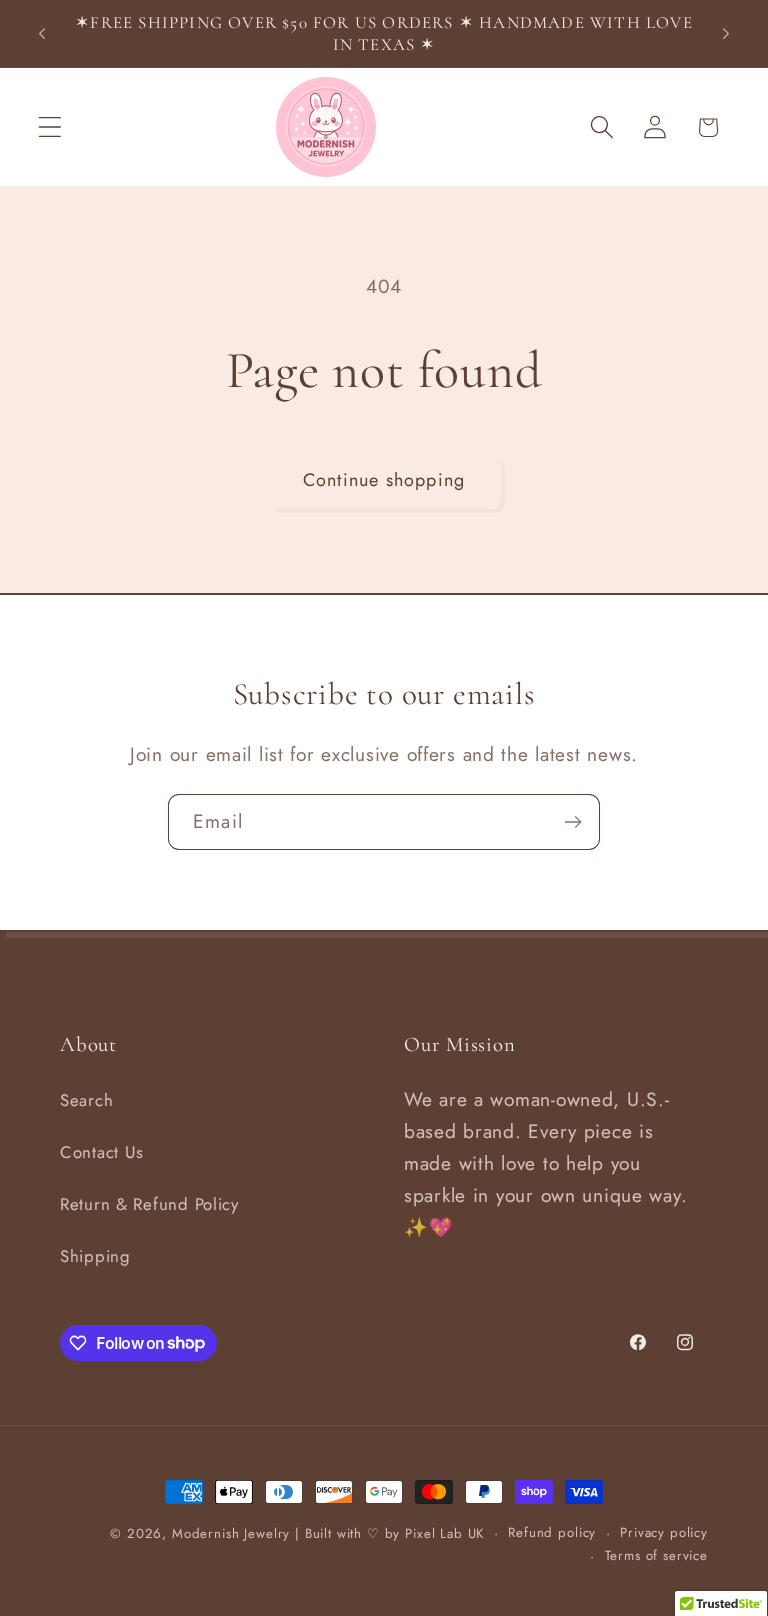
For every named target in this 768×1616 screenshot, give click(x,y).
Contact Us (102, 1152)
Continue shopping (384, 480)
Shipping (95, 1256)
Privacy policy (664, 1532)
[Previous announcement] (42, 34)
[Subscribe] (572, 822)
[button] (50, 127)
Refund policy (552, 1532)
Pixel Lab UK (444, 1533)
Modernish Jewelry (231, 1533)
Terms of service (656, 1555)
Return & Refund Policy (149, 1204)
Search (86, 1100)
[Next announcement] (726, 34)
